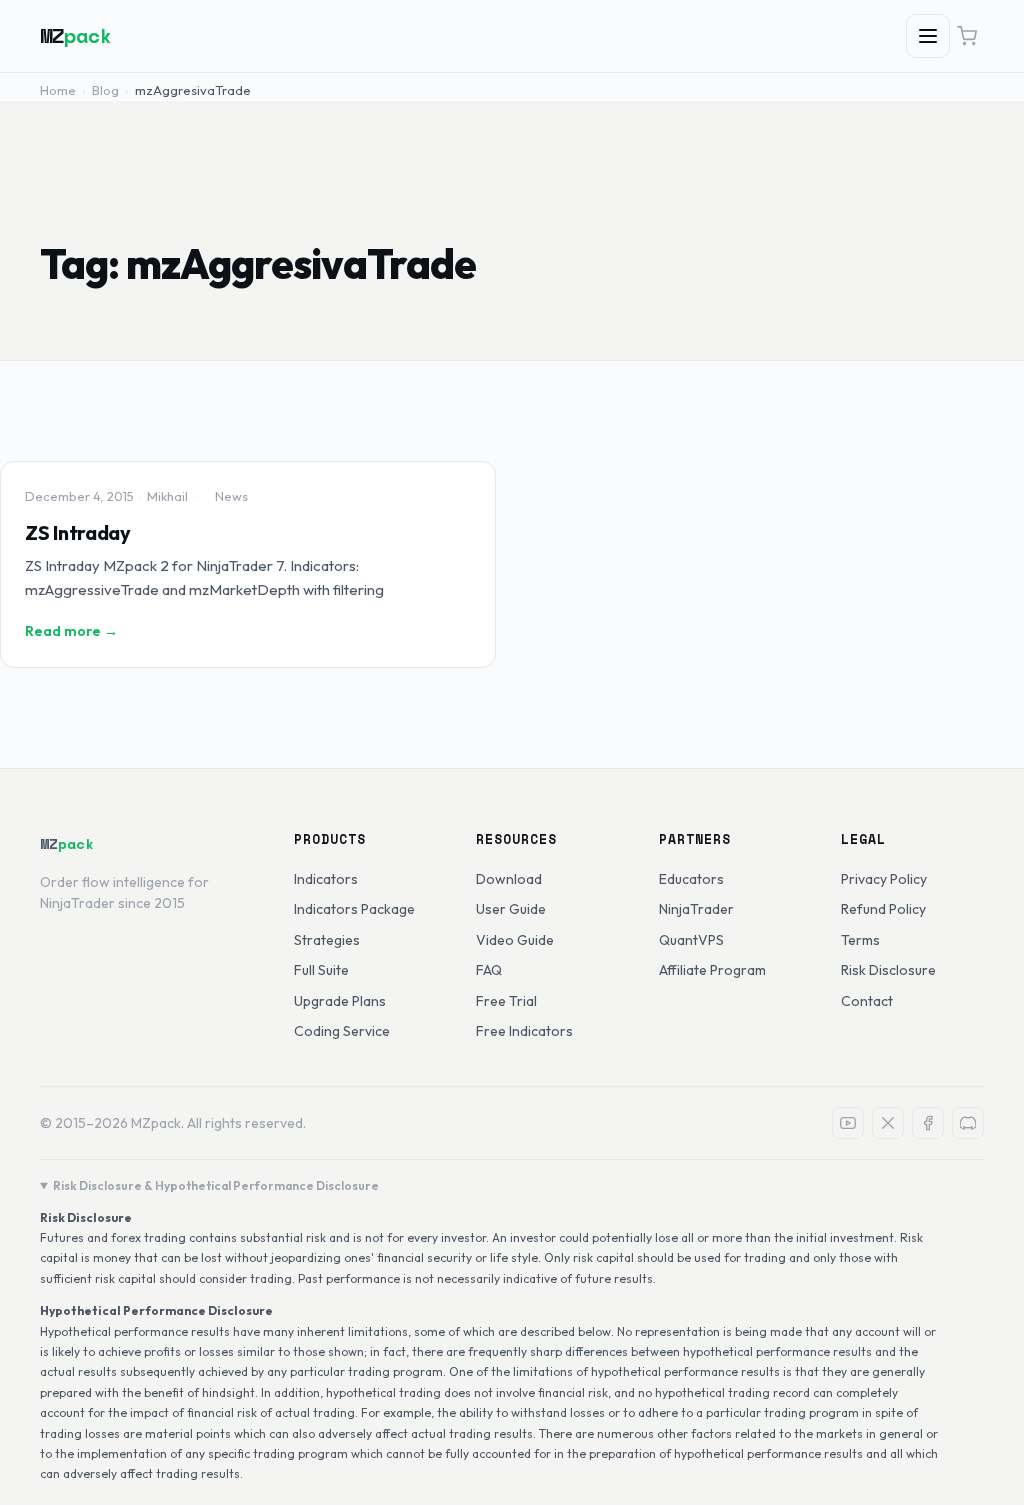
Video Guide (515, 940)
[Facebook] (928, 1123)
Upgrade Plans (340, 1001)
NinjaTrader (696, 909)
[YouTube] (848, 1123)
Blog (105, 90)
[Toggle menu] (928, 36)
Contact (867, 1001)
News (231, 496)
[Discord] (968, 1123)
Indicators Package (354, 909)
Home (58, 90)
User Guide (511, 909)
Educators (691, 879)
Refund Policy (883, 909)
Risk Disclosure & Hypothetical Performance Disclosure (216, 1185)
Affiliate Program (712, 970)
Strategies (327, 940)
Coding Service (342, 1031)
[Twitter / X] (888, 1123)
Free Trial (506, 1001)
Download (509, 879)
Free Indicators (524, 1031)
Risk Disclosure (888, 970)
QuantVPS (691, 940)
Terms (860, 940)
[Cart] (967, 36)
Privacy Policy (884, 879)
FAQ (489, 970)
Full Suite (321, 970)
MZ (76, 35)
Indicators (326, 879)
